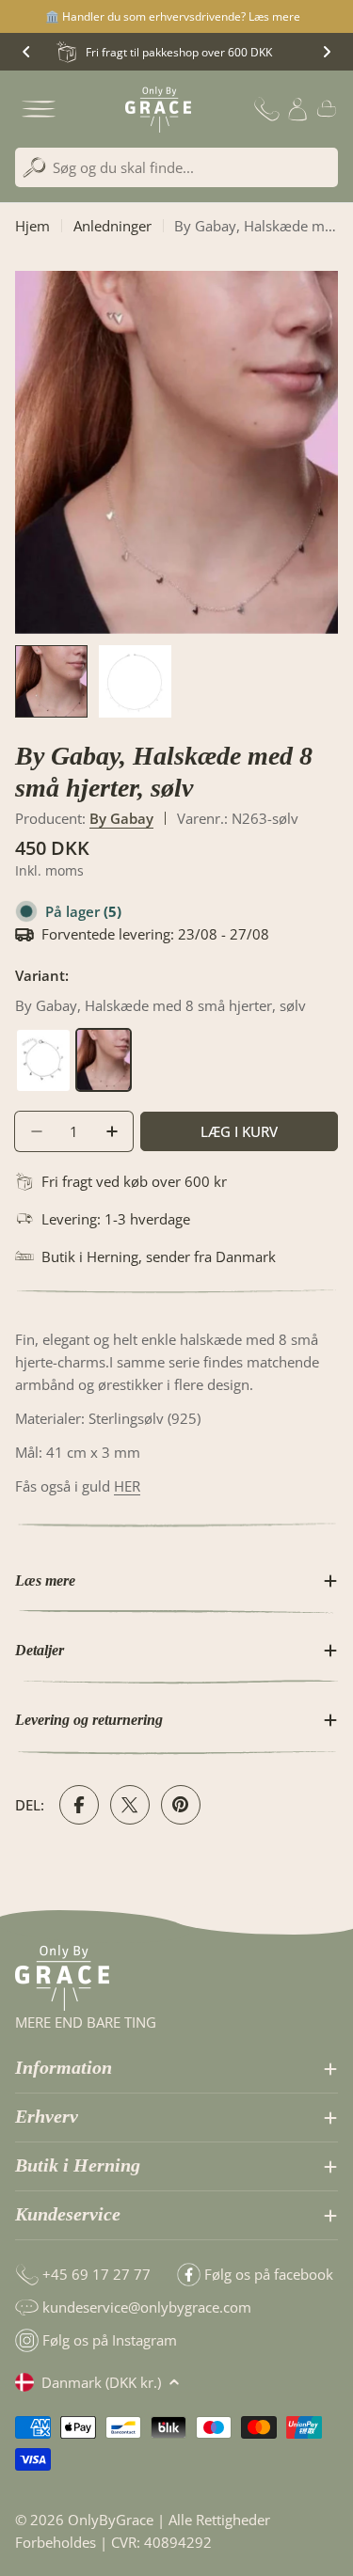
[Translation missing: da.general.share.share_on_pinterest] (181, 1805)
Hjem (32, 226)
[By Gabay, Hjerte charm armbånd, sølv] (45, 1039)
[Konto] (297, 109)
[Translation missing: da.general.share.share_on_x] (130, 1805)
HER (127, 1486)
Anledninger (112, 226)
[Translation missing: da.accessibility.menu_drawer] (39, 109)
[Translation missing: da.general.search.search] (34, 168)
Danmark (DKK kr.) (101, 2382)
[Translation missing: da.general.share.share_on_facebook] (79, 1805)
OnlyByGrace (111, 2520)
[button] (26, 52)
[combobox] (176, 167)
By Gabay (121, 818)
